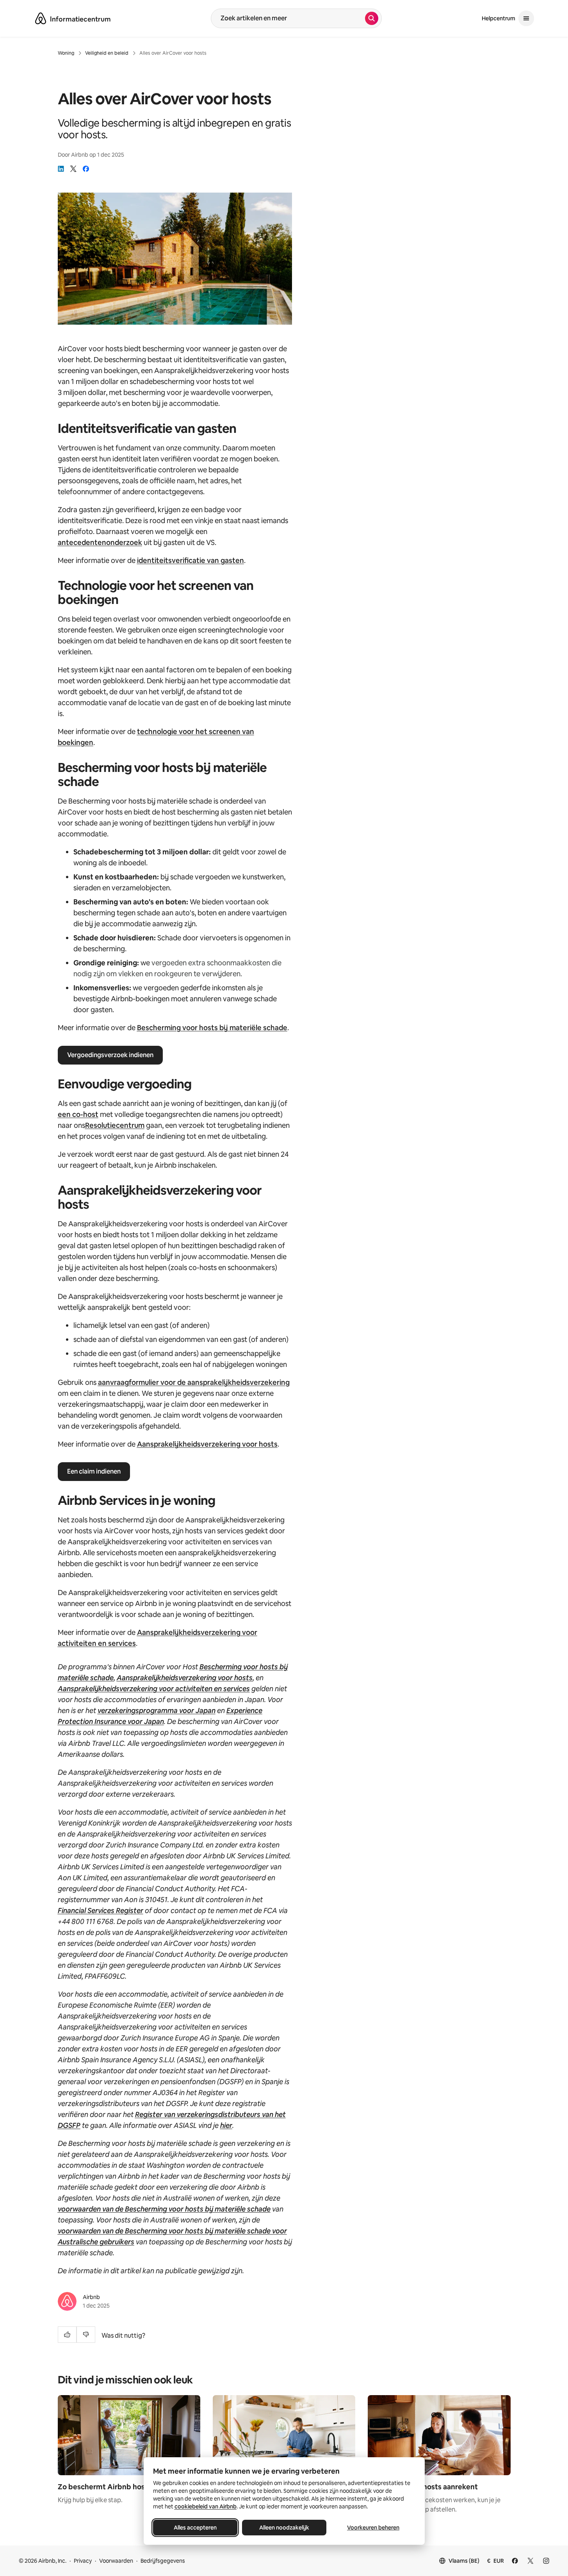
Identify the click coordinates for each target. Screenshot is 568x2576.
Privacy (83, 2561)
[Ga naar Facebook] (515, 2561)
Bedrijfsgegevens (163, 2561)
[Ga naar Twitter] (531, 2561)
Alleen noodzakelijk (284, 2528)
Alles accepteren (195, 2528)
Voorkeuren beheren (373, 2528)
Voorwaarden (116, 2561)
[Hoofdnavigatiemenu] (526, 18)
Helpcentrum (499, 18)
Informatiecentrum (80, 19)
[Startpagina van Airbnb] (41, 18)
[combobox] (288, 18)
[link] (61, 169)
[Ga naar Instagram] (546, 2561)
